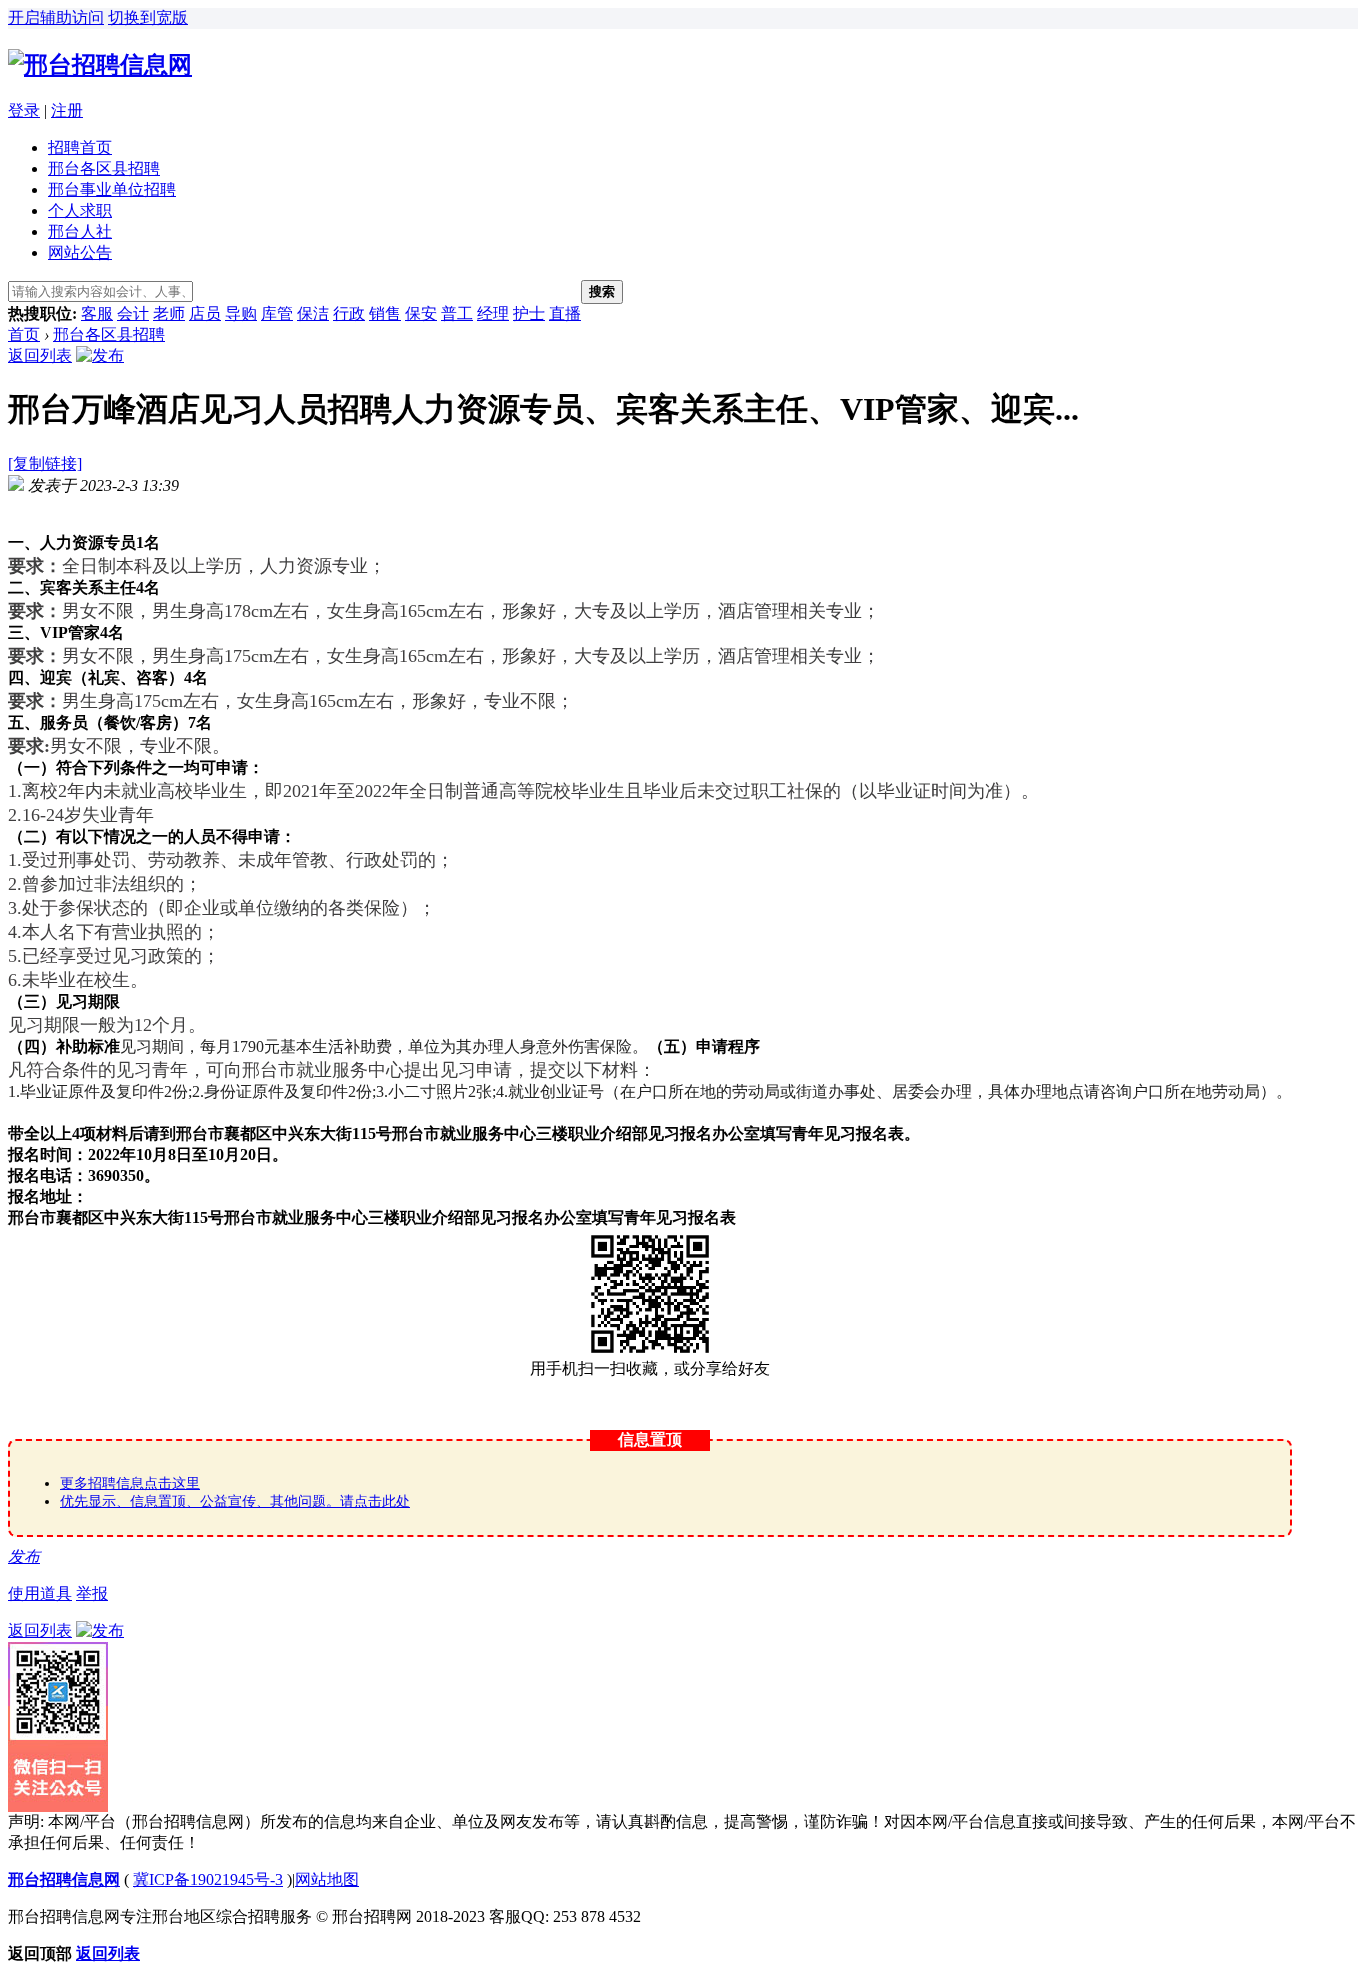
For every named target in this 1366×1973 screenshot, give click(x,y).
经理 (493, 313)
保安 (421, 313)
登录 (24, 110)
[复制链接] (45, 463)
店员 (205, 313)
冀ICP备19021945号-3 (208, 1879)
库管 (277, 313)
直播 (565, 313)
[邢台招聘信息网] (100, 65)
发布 (24, 1556)
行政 (349, 313)
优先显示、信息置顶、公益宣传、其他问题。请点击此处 (235, 1501)
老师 (169, 313)
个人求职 (80, 210)
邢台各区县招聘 (104, 168)
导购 (241, 313)
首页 (24, 334)
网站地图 (327, 1879)
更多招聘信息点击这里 (130, 1483)
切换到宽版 (148, 17)
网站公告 (80, 252)
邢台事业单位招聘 (112, 189)
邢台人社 (80, 231)
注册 (67, 110)
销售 (385, 313)
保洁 (313, 313)
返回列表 (40, 355)
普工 (457, 313)
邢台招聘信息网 (64, 1879)
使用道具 (40, 1593)
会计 (133, 313)
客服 (97, 313)
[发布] (100, 355)
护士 (529, 313)
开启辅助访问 (56, 17)
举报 (92, 1593)
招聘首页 (80, 147)
